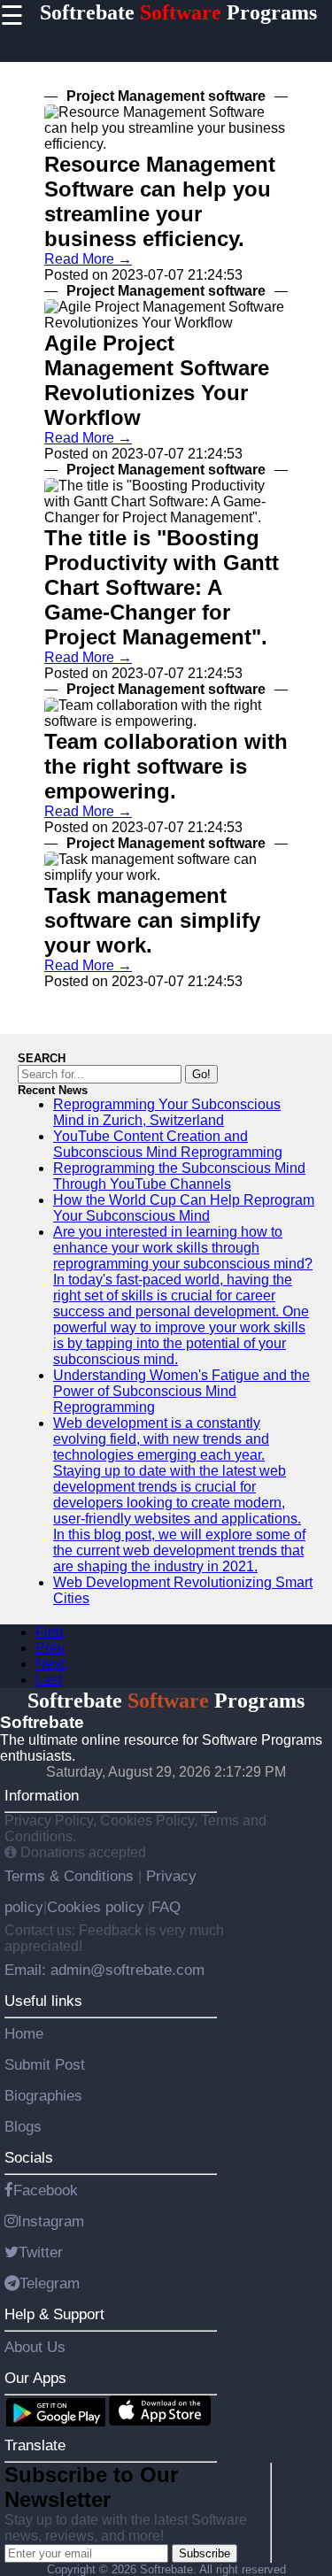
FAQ (166, 1907)
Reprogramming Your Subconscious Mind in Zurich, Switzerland (167, 1112)
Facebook (46, 2190)
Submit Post (45, 2064)
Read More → (88, 259)
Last (49, 1680)
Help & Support (54, 2314)
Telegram (50, 2283)
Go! (201, 1074)
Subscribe (205, 2553)
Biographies (43, 2095)
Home (24, 2033)
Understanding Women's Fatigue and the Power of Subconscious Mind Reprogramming (181, 1391)
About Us (35, 2347)
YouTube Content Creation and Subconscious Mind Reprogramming (168, 1144)
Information (42, 1795)
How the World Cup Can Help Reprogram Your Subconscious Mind (184, 1208)
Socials (29, 2157)
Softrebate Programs (178, 12)
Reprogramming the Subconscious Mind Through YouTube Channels (179, 1176)
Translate (35, 2445)
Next (50, 1664)
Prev (50, 1648)
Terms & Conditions (71, 1876)
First (49, 1632)
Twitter (41, 2252)
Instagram (51, 2221)
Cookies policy (96, 1907)
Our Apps (35, 2378)
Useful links (43, 2001)
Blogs (23, 2126)
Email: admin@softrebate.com (104, 1970)
